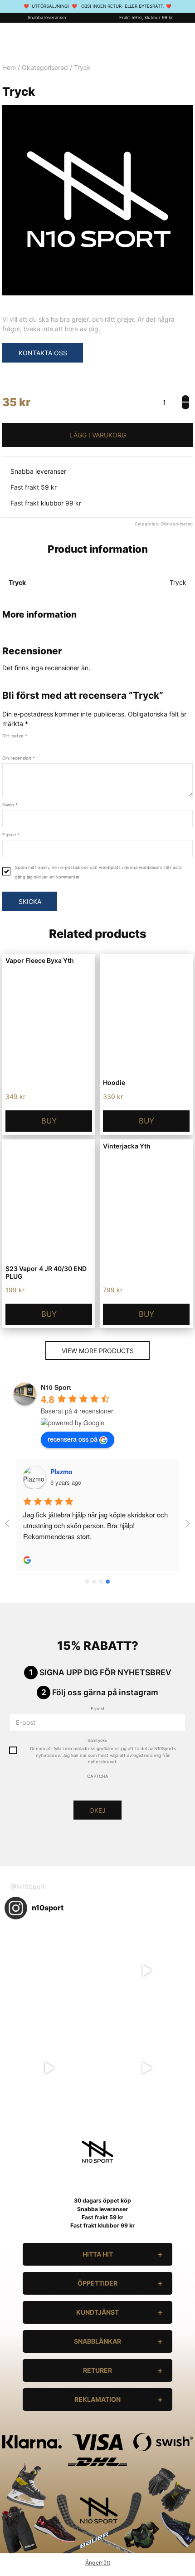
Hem (9, 67)
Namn (10, 805)
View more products (98, 1351)
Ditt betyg (15, 736)
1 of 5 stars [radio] (5, 744)
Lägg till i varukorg (97, 435)
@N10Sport (28, 1887)
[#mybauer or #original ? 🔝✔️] (146, 2068)
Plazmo (61, 1472)
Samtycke (97, 1740)
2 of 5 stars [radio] (14, 744)
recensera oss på (73, 1439)
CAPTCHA (98, 1776)
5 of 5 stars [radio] (38, 744)
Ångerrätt (98, 2563)
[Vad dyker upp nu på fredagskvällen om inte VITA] (146, 1970)
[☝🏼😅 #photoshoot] (49, 2068)
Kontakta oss (43, 353)
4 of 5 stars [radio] (30, 744)
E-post (11, 835)
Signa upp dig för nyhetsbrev (105, 1672)
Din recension (19, 758)
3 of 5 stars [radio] (22, 744)
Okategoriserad (45, 67)
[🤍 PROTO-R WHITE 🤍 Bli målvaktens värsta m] (49, 1970)
